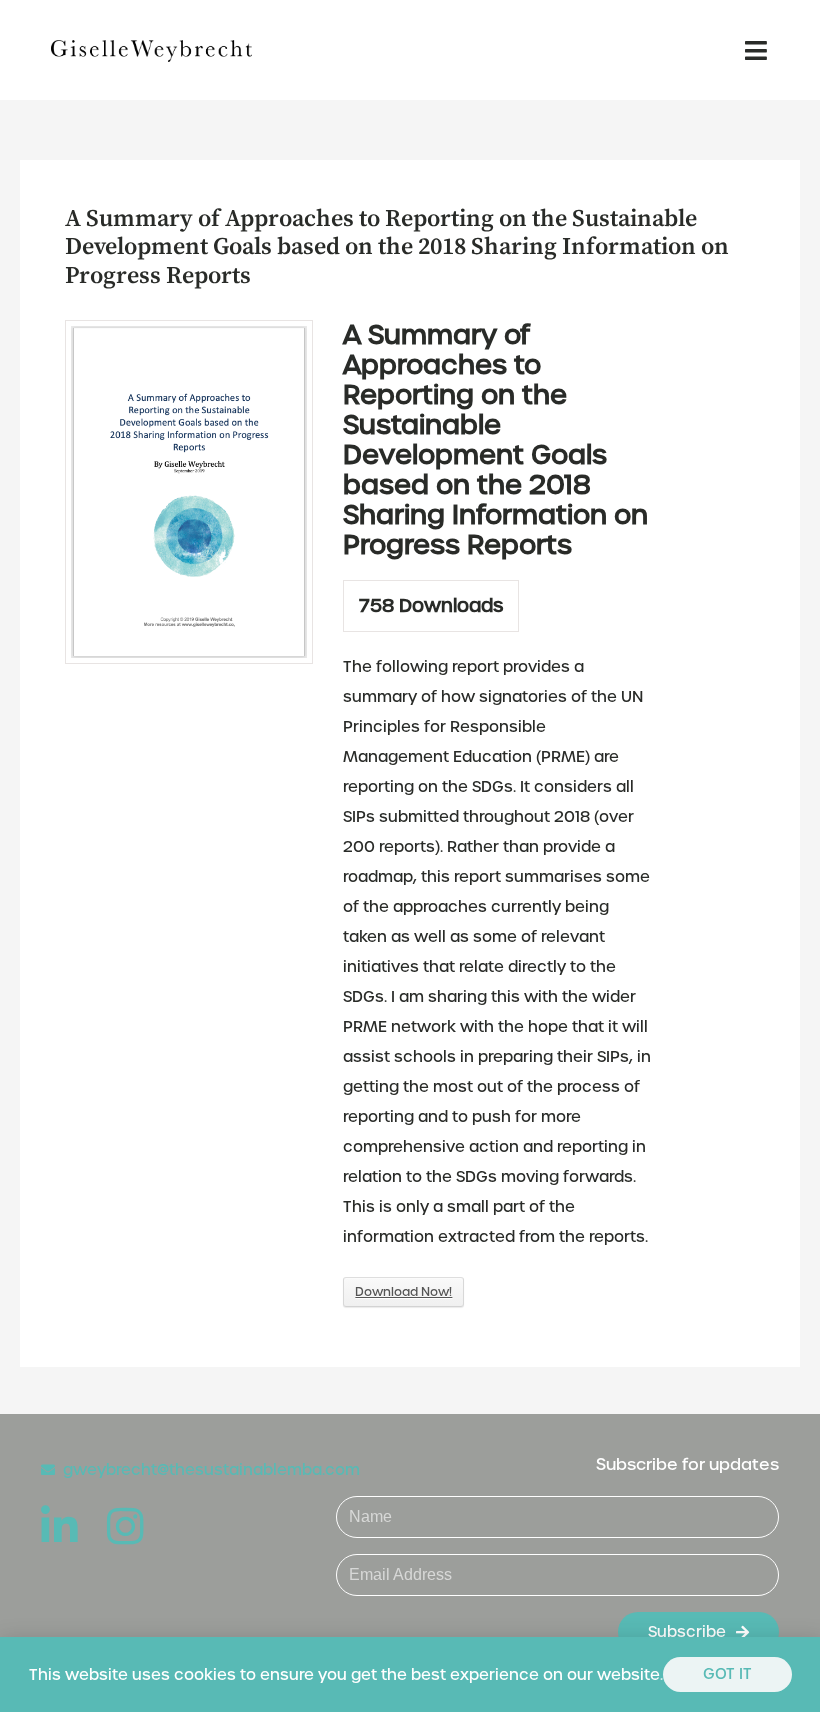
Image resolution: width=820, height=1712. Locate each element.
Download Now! (403, 1292)
